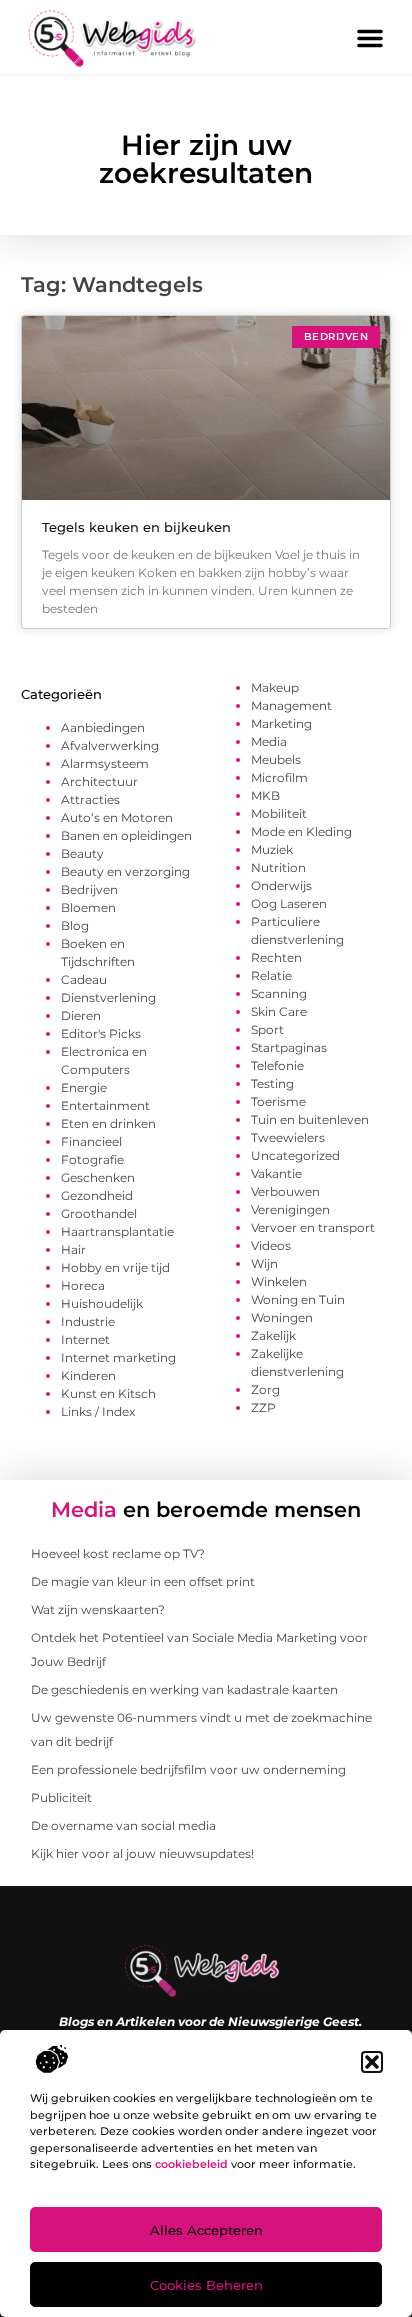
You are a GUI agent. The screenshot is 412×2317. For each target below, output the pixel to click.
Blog (75, 925)
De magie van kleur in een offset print (143, 1581)
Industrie (88, 1321)
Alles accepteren (206, 2230)
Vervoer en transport (313, 1227)
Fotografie (92, 1159)
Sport (267, 1029)
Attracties (90, 799)
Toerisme (278, 1101)
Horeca (83, 1285)
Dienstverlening (108, 997)
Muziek (272, 849)
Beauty (82, 853)
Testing (272, 1083)
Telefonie (277, 1065)
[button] (372, 2062)
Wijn (264, 1263)
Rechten (276, 957)
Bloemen (88, 907)
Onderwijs (281, 885)
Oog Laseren (289, 903)
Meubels (276, 759)
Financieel (91, 1141)
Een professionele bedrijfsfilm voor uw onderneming (188, 1769)
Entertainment (105, 1105)
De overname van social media (123, 1825)
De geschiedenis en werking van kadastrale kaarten (184, 1689)
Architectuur (99, 781)
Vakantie (276, 1173)
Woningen (282, 1317)
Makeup (275, 687)
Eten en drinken (108, 1123)
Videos (271, 1245)
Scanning (279, 993)
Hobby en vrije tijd (115, 1267)
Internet (85, 1339)
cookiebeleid (191, 2164)
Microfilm (279, 777)
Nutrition (278, 867)
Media (269, 741)
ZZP (263, 1407)
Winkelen (279, 1281)
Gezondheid (97, 1195)
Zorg (265, 1389)
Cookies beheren (206, 2285)
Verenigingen (290, 1209)
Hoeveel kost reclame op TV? (118, 1553)
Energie (84, 1087)
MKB (265, 795)
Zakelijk (273, 1335)
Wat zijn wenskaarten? (98, 1609)
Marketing (281, 723)
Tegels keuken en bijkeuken (136, 527)
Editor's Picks (101, 1033)
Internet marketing (118, 1357)
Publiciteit (61, 1797)
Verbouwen (285, 1191)
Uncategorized (295, 1155)
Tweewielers (288, 1137)
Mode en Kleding (301, 831)
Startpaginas (289, 1047)
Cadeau (84, 979)
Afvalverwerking (110, 745)
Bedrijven (89, 889)
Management (291, 705)
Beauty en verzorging (125, 871)
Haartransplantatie (117, 1231)
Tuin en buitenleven (310, 1119)
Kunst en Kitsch (108, 1393)
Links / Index (98, 1411)
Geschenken (98, 1177)
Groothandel (99, 1213)
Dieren (81, 1015)
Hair (73, 1249)
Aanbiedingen (103, 727)
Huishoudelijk (102, 1303)
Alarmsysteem (105, 763)
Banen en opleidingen (126, 835)
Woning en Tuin (298, 1299)
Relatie (271, 975)
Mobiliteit (279, 813)
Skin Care (279, 1011)
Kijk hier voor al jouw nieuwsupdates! (142, 1853)
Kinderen (88, 1375)
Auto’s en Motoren (117, 817)
